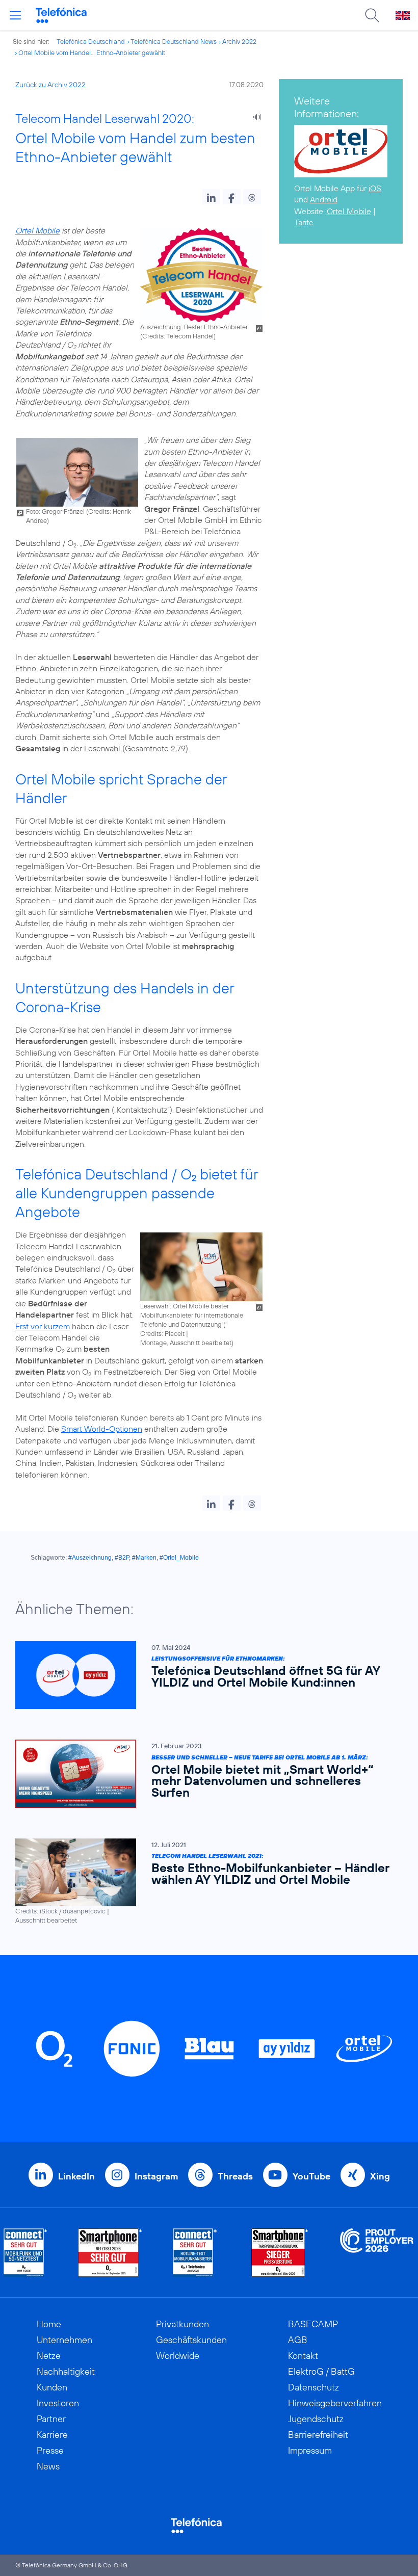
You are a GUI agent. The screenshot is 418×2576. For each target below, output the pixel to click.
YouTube (311, 2176)
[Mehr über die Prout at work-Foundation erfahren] (377, 2253)
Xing (380, 2176)
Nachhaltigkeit (66, 2371)
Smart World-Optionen (102, 1429)
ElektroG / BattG (321, 2371)
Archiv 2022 (239, 41)
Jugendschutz (316, 2419)
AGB (298, 2340)
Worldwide (178, 2356)
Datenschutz (313, 2387)
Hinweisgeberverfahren (335, 2403)
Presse (50, 2450)
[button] (211, 197)
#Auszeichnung (90, 1558)
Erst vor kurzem (43, 1326)
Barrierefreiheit (318, 2435)
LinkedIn (76, 2176)
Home (49, 2324)
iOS (375, 188)
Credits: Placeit (162, 1333)
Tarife (304, 222)
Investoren (58, 2403)
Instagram (156, 2176)
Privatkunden (182, 2324)
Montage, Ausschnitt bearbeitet (186, 1343)
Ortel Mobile (37, 230)
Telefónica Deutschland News (174, 41)
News (48, 2466)
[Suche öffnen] (372, 15)
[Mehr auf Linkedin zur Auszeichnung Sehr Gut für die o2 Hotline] (195, 2253)
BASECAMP (313, 2324)
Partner (51, 2419)
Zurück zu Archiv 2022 (50, 85)
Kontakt (303, 2356)
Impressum (310, 2450)
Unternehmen (64, 2340)
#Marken (144, 1558)
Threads (235, 2176)
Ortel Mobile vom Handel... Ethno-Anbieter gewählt (92, 52)
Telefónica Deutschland (91, 41)
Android (324, 199)
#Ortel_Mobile (179, 1558)
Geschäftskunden (191, 2340)
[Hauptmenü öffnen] (15, 15)
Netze (49, 2356)
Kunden (52, 2387)
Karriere (52, 2435)
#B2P (122, 1558)
